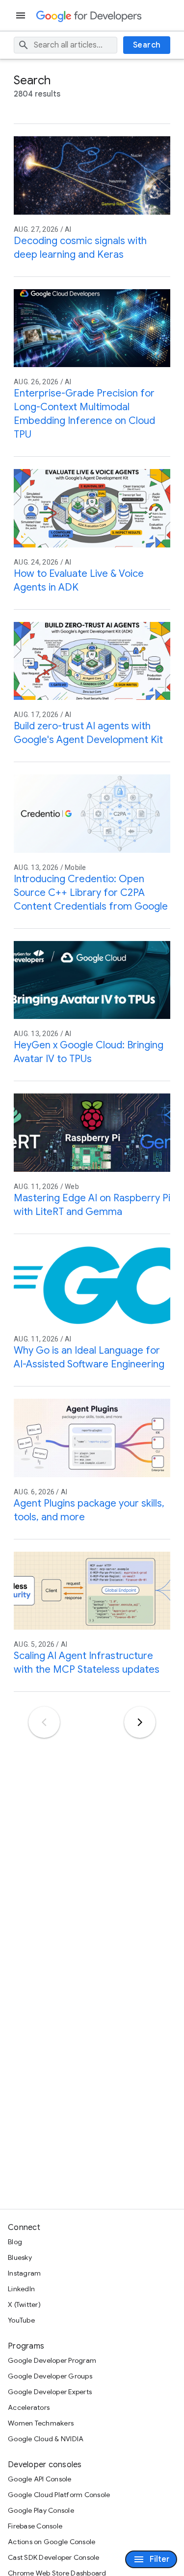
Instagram (24, 2273)
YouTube (21, 2320)
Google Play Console (41, 2510)
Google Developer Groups (50, 2376)
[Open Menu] (22, 15)
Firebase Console (35, 2526)
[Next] (140, 1722)
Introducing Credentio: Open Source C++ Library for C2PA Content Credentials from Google (91, 893)
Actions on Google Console (52, 2542)
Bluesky (20, 2257)
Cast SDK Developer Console (54, 2557)
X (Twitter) (24, 2304)
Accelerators (29, 2407)
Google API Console (40, 2479)
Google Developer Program (52, 2360)
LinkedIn (21, 2289)
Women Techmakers (41, 2423)
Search (147, 45)
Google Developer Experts (50, 2392)
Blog (15, 2242)
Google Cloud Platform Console (59, 2495)
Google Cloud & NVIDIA (46, 2439)
